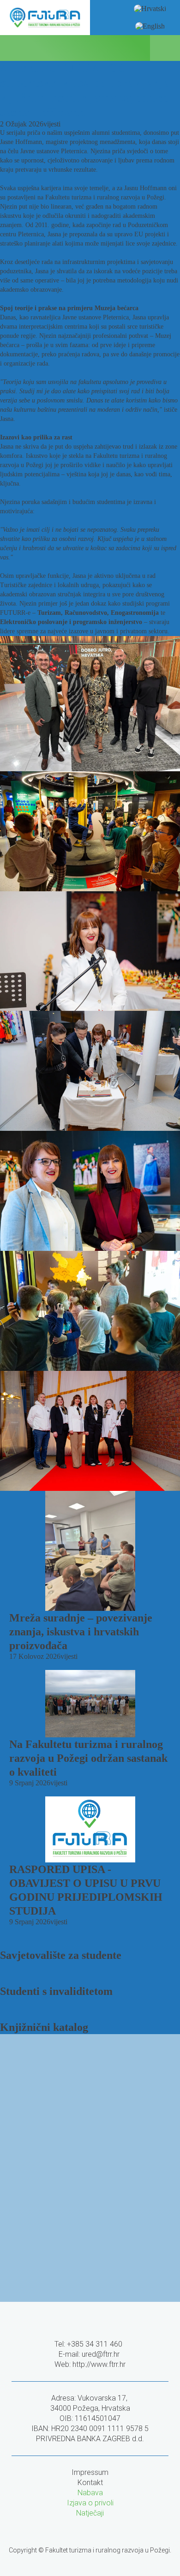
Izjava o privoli (90, 2503)
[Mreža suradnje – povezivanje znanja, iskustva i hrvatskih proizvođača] (90, 1551)
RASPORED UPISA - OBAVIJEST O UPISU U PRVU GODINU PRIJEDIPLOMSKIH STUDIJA (86, 1890)
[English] (150, 26)
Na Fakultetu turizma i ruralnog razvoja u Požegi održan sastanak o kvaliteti (88, 1758)
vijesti (52, 124)
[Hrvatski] (150, 9)
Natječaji (90, 2513)
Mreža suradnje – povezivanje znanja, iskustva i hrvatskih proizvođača (81, 1632)
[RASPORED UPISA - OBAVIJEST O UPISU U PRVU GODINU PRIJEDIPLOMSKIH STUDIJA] (90, 1829)
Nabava (90, 2493)
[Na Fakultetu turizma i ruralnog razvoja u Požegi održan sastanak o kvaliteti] (90, 1703)
